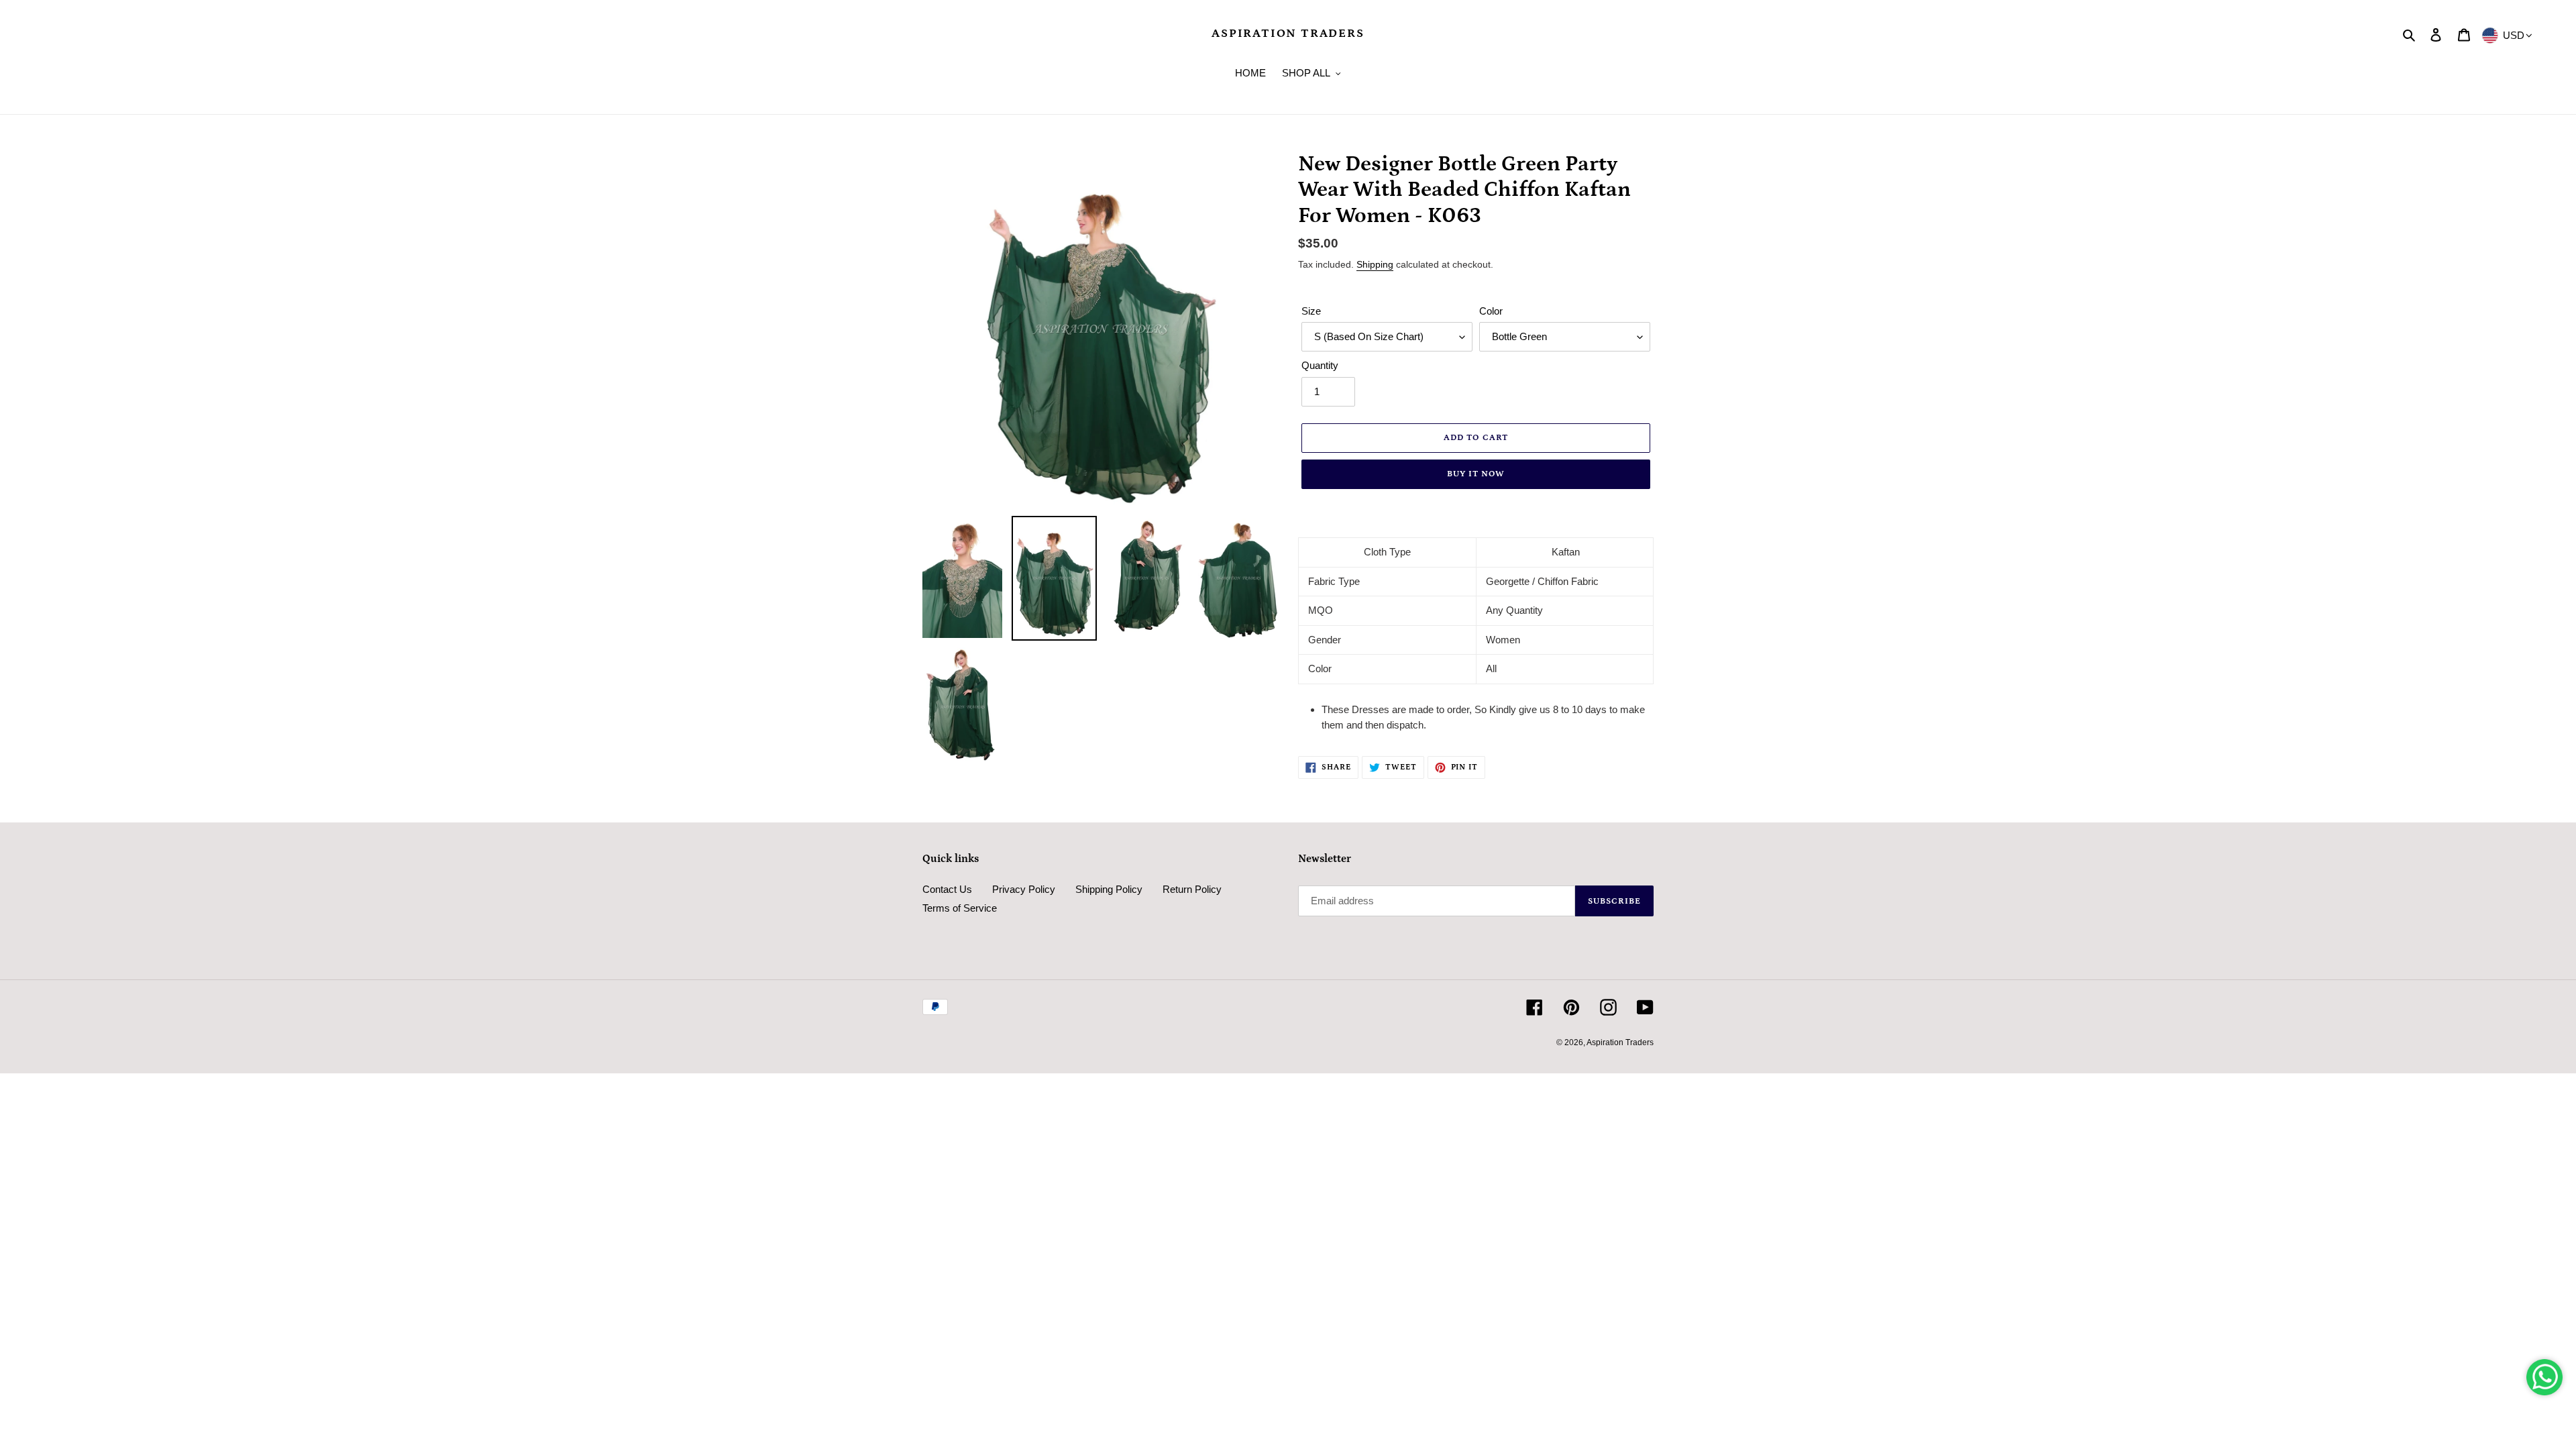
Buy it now (1476, 474)
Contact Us (947, 889)
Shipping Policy (1109, 889)
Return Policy (1192, 889)
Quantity (1320, 365)
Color (1491, 311)
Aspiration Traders (1288, 34)
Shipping (1375, 264)
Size (1311, 311)
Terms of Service (960, 908)
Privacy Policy (1024, 889)
